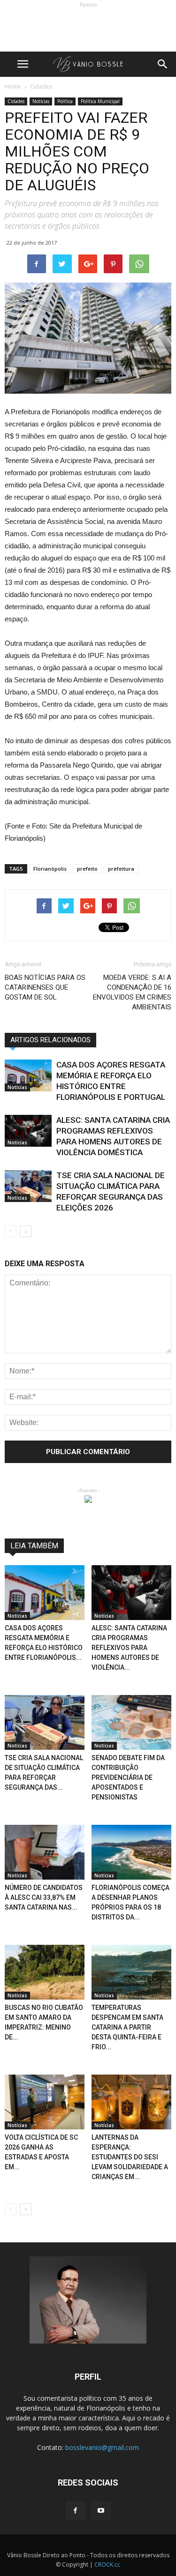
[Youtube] (101, 2511)
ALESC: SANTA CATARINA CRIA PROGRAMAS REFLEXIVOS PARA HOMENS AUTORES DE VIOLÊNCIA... (129, 1648)
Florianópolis (50, 869)
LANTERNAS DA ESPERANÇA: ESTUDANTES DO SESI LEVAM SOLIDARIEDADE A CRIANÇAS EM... (130, 2157)
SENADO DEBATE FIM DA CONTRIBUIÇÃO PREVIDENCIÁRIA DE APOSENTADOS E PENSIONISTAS (128, 1777)
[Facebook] (76, 2511)
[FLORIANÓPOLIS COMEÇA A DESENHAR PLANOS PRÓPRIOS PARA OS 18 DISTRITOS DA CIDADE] (131, 1852)
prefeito (87, 869)
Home (13, 86)
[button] (163, 64)
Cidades (16, 101)
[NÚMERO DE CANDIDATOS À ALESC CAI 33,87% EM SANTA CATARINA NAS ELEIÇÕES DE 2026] (45, 1852)
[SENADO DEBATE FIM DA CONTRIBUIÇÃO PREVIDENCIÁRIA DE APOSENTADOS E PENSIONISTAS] (131, 1722)
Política (65, 101)
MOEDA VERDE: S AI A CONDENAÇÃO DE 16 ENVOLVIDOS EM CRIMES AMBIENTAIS (132, 992)
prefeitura (121, 869)
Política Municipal (100, 101)
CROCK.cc (107, 2565)
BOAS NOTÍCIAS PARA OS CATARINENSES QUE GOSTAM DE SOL (45, 987)
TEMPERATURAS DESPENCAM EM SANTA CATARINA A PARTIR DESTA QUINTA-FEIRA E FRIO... (127, 2027)
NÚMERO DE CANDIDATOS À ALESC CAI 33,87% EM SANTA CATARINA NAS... (44, 1897)
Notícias (41, 101)
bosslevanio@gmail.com (102, 2447)
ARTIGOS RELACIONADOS (50, 1040)
